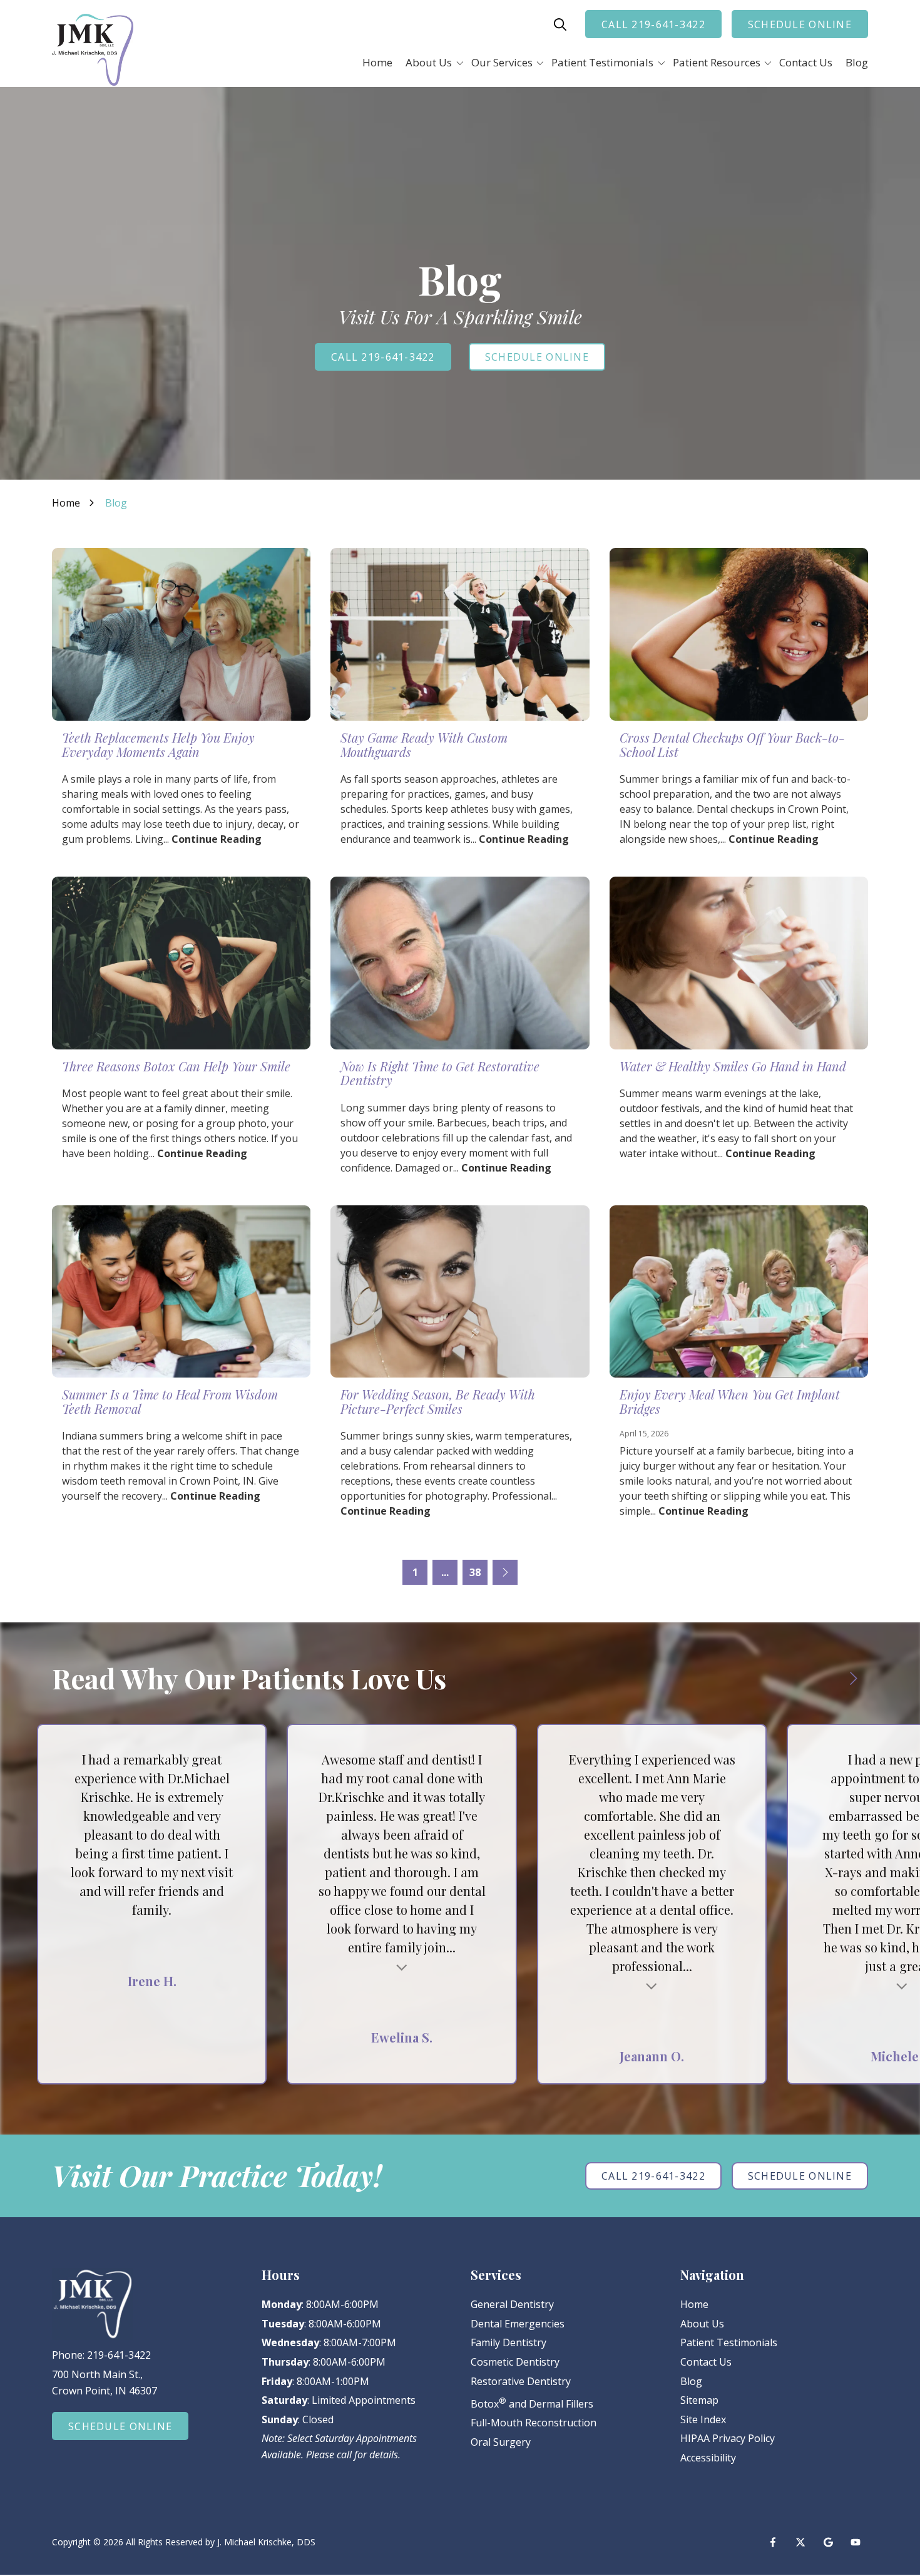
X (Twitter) (800, 2542)
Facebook (773, 2542)
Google (828, 2542)
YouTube (856, 2542)
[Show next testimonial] (853, 1679)
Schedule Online (800, 24)
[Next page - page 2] (505, 1572)
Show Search (560, 24)
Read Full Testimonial (402, 1966)
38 (475, 1572)
